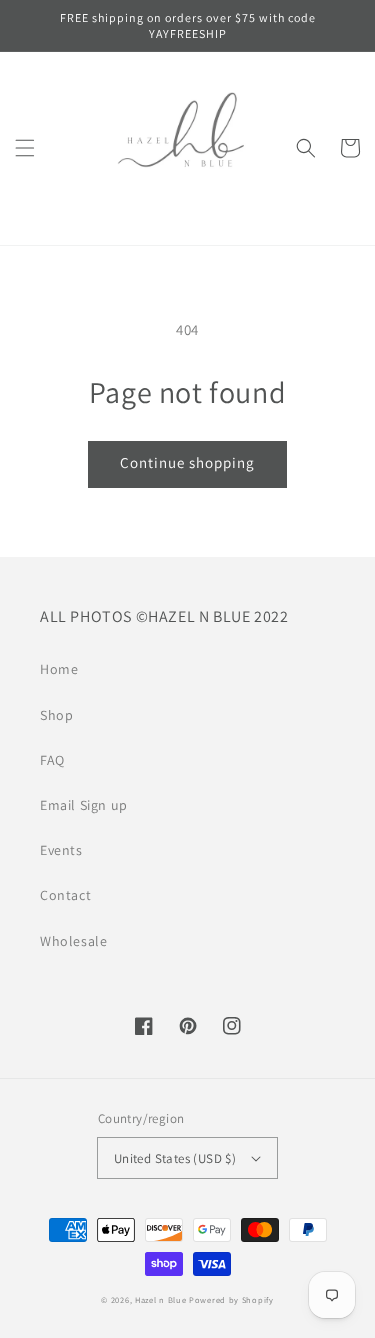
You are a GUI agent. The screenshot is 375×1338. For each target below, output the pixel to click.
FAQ (52, 760)
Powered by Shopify (231, 1299)
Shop (56, 715)
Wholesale (73, 941)
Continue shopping (187, 462)
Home (59, 669)
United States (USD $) (175, 1158)
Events (61, 850)
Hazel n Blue (160, 1299)
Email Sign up (84, 805)
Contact (65, 895)
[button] (25, 148)
